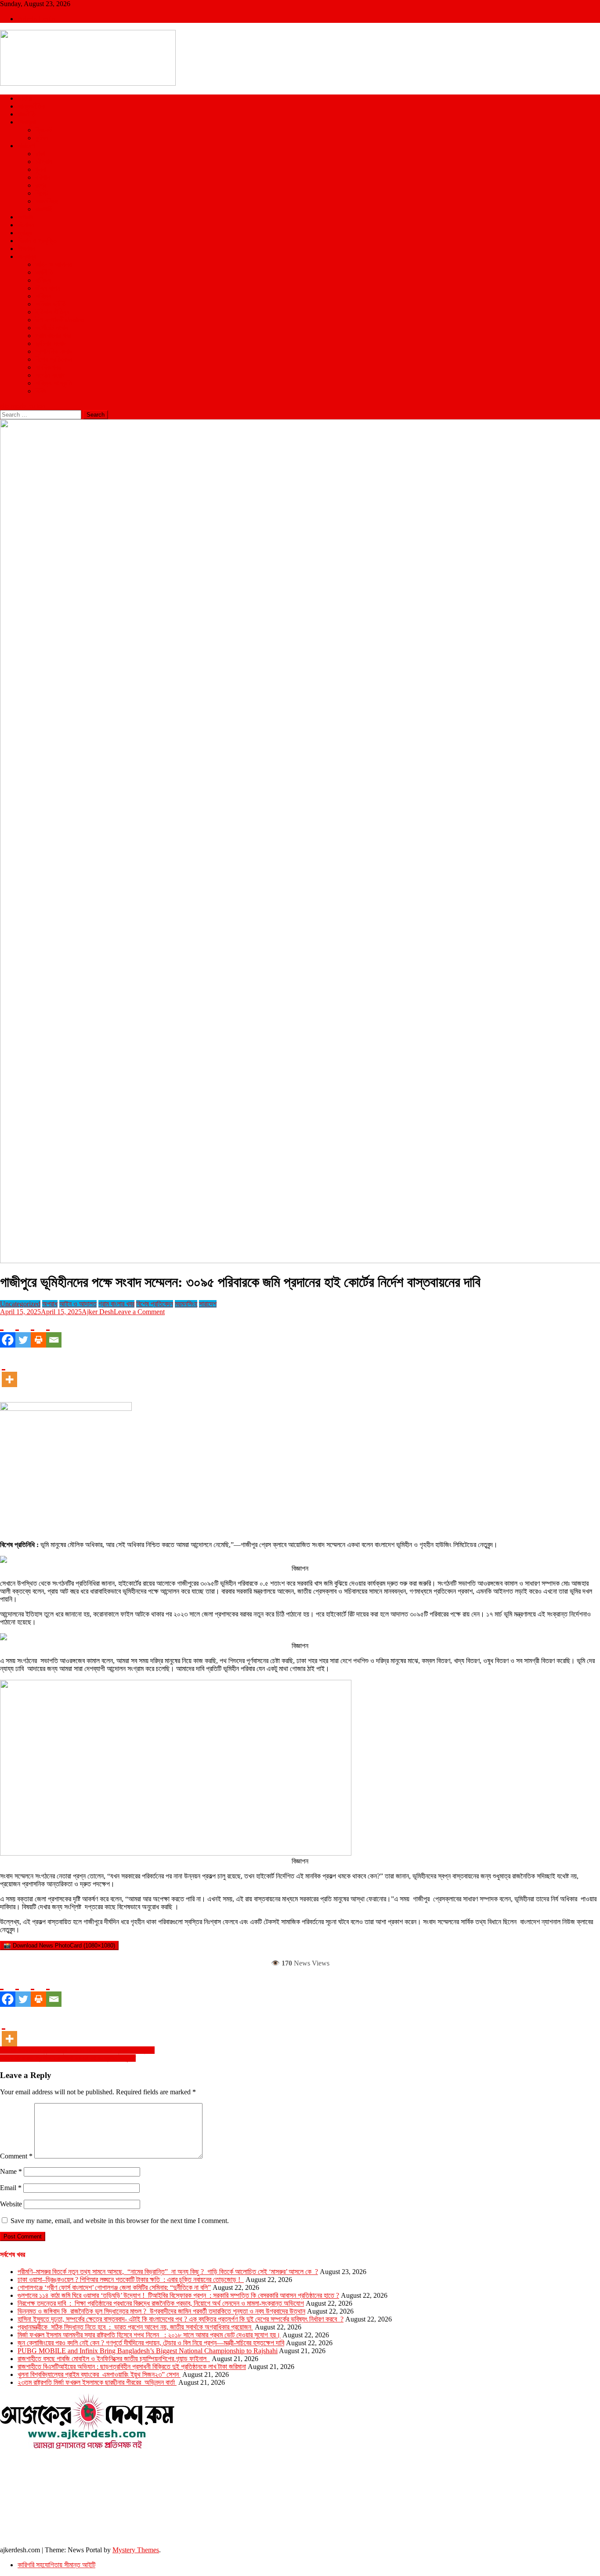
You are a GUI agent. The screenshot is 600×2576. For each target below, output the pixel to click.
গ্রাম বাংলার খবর (53, 336)
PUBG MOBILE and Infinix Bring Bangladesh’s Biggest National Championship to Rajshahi (148, 2351)
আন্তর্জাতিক (31, 106)
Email (11, 2188)
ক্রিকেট (43, 130)
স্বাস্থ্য (25, 233)
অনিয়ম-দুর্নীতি (51, 304)
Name (11, 2171)
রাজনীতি (27, 114)
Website (11, 2204)
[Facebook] (8, 1332)
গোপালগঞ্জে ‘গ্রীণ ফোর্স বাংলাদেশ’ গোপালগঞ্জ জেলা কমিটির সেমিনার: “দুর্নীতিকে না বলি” (114, 2287)
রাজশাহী (44, 209)
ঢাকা (40, 154)
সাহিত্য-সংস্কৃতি (54, 383)
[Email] (54, 1332)
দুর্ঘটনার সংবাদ (51, 343)
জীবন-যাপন (47, 288)
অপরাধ (25, 217)
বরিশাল (43, 177)
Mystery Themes (136, 2550)
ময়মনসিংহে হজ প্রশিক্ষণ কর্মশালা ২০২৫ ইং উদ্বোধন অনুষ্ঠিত (68, 2058)
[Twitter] (23, 1332)
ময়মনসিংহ (46, 201)
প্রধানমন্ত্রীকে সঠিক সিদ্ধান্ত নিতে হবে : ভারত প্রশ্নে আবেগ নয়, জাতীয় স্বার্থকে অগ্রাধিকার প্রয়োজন (135, 2327)
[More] (9, 1371)
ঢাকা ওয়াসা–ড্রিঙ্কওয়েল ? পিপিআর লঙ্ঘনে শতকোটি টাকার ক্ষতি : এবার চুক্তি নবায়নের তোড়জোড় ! (131, 2280)
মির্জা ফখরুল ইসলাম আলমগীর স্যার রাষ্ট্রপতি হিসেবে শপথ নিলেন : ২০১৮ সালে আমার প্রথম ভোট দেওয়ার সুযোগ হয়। (149, 2335)
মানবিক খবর (48, 367)
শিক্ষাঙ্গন (26, 249)
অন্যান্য (27, 256)
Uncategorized (20, 1304)
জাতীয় (25, 98)
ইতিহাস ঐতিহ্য (52, 312)
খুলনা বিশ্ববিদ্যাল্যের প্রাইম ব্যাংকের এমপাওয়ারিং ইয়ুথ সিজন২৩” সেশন (99, 2374)
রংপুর (41, 185)
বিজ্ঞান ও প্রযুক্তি (37, 241)
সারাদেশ (26, 146)
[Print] (38, 1332)
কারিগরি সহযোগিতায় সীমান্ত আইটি (56, 2565)
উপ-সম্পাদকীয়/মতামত (60, 320)
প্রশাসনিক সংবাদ (54, 351)
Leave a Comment (139, 1312)
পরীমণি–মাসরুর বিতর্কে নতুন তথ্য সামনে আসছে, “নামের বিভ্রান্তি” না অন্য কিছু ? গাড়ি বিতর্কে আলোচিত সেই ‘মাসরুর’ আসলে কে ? (168, 2272)
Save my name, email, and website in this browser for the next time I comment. (120, 2221)
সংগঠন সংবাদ (50, 375)
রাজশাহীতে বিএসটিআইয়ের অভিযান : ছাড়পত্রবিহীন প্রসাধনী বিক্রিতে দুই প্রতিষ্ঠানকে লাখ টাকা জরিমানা (132, 2367)
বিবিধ (41, 391)
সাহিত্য (43, 296)
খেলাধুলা (27, 122)
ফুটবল (42, 138)
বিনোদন (26, 225)
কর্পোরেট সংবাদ (52, 328)
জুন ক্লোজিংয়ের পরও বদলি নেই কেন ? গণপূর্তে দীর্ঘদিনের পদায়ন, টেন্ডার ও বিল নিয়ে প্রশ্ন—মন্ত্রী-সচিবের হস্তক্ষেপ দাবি (151, 2343)
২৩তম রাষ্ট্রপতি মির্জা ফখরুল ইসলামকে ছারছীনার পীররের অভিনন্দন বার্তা (97, 2382)
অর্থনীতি (44, 272)
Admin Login (36, 19)
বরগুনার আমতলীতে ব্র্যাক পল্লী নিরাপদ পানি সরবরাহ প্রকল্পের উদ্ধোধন (77, 2050)
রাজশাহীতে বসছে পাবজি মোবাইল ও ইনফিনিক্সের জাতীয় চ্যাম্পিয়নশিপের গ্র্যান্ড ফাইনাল (114, 2359)
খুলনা (41, 169)
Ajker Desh (98, 1312)
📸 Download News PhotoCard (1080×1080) (59, 1946)
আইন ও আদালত (54, 264)
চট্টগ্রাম (43, 162)
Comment (16, 2156)
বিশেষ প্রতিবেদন (54, 359)
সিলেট (42, 193)
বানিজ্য (43, 280)
